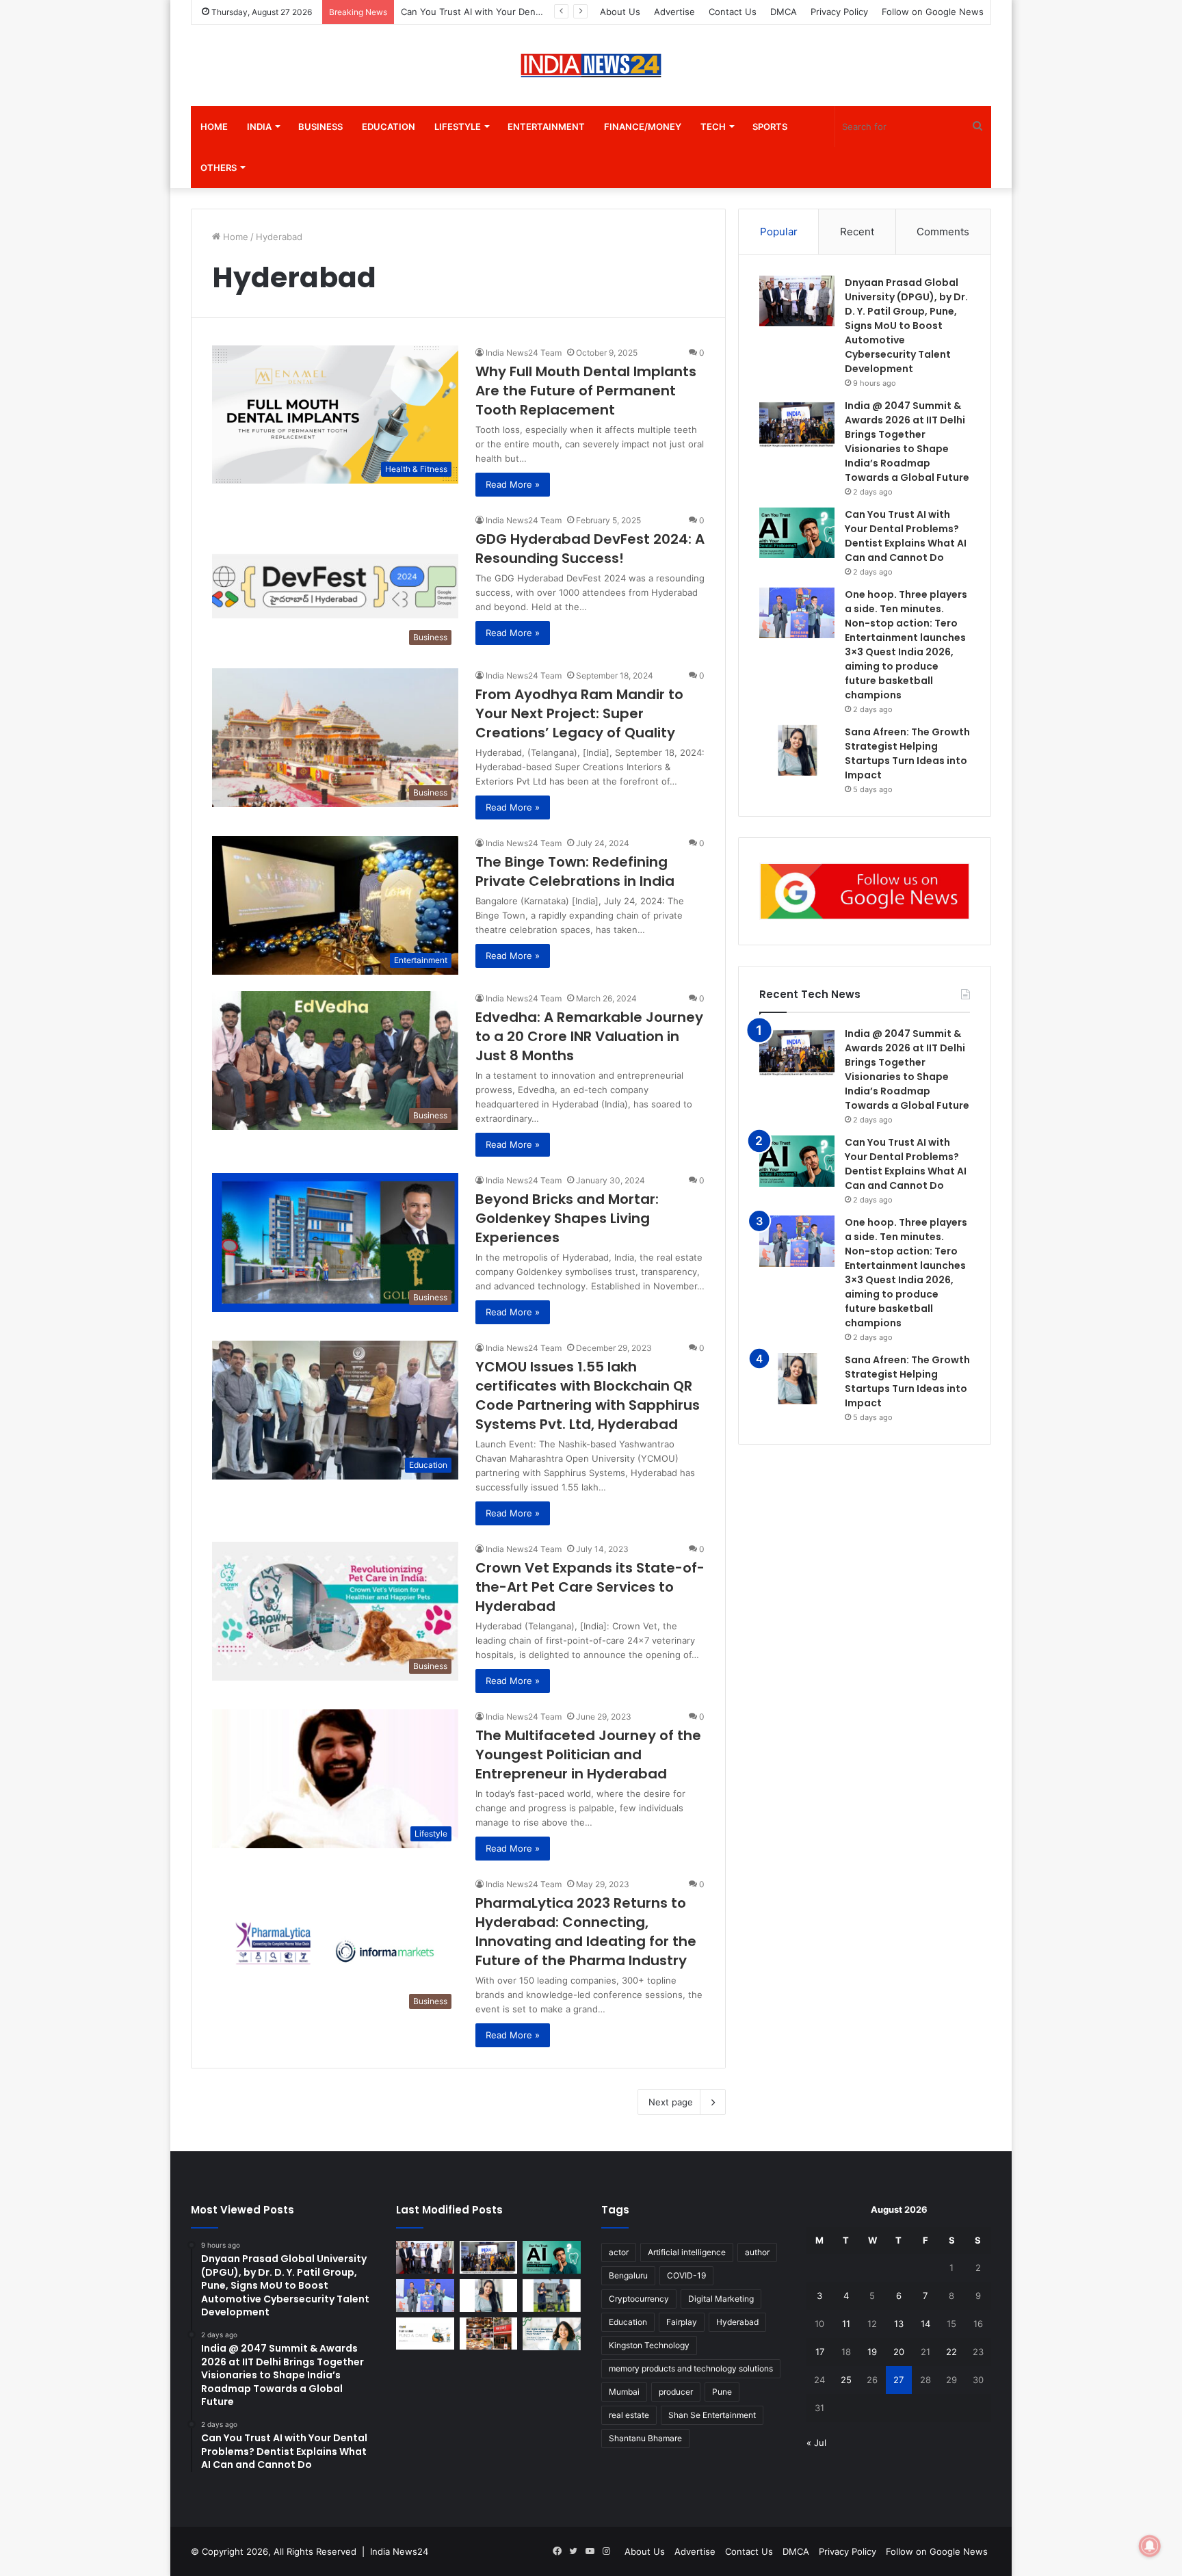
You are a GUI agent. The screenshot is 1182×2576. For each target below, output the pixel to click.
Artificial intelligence (687, 2252)
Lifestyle (458, 127)
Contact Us (733, 12)
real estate (629, 2415)
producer (676, 2392)
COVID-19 (686, 2275)
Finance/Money (643, 127)
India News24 (399, 2551)
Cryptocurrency (639, 2299)
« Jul (816, 2443)
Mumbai (624, 2392)
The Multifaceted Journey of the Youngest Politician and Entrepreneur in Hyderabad (588, 1754)
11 (846, 2324)
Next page (671, 2102)
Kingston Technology (649, 2345)
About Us (620, 12)
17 (820, 2352)
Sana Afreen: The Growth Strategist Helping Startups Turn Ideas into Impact (907, 1381)
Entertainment (546, 127)
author (757, 2252)
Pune (722, 2392)
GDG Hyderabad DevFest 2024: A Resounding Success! (590, 549)
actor (619, 2252)
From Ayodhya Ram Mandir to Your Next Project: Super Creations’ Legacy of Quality (579, 713)
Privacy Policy (839, 12)
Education (389, 127)
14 (925, 2324)
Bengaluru (628, 2275)
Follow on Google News (933, 12)
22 (951, 2352)
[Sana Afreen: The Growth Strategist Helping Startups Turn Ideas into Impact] (797, 751)
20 (899, 2352)
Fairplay (682, 2322)
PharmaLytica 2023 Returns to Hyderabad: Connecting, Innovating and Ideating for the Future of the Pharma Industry (586, 1932)
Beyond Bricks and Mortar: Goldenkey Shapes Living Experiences (567, 1218)
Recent (857, 232)
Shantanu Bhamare (645, 2438)
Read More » (513, 484)
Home (214, 127)
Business (320, 127)
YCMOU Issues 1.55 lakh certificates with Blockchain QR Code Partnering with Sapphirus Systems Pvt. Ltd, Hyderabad (588, 1395)
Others (219, 168)
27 (898, 2380)
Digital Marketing (721, 2299)
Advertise (674, 12)
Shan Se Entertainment (712, 2415)
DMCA (784, 12)
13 (899, 2324)
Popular (779, 232)
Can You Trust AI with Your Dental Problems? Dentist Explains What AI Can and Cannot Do (906, 1164)
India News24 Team (524, 353)
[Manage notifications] (1150, 2546)
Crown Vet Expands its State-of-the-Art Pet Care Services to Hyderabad (590, 1587)
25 (846, 2380)
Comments (943, 232)
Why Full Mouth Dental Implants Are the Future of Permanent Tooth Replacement (586, 391)
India (259, 127)
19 (872, 2352)
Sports (770, 127)
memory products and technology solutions (691, 2368)
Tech (713, 127)
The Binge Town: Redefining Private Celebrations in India (575, 871)
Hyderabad (737, 2322)
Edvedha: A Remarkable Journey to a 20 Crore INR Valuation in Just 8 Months (589, 1036)
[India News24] (591, 65)
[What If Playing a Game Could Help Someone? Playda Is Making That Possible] (425, 2334)
